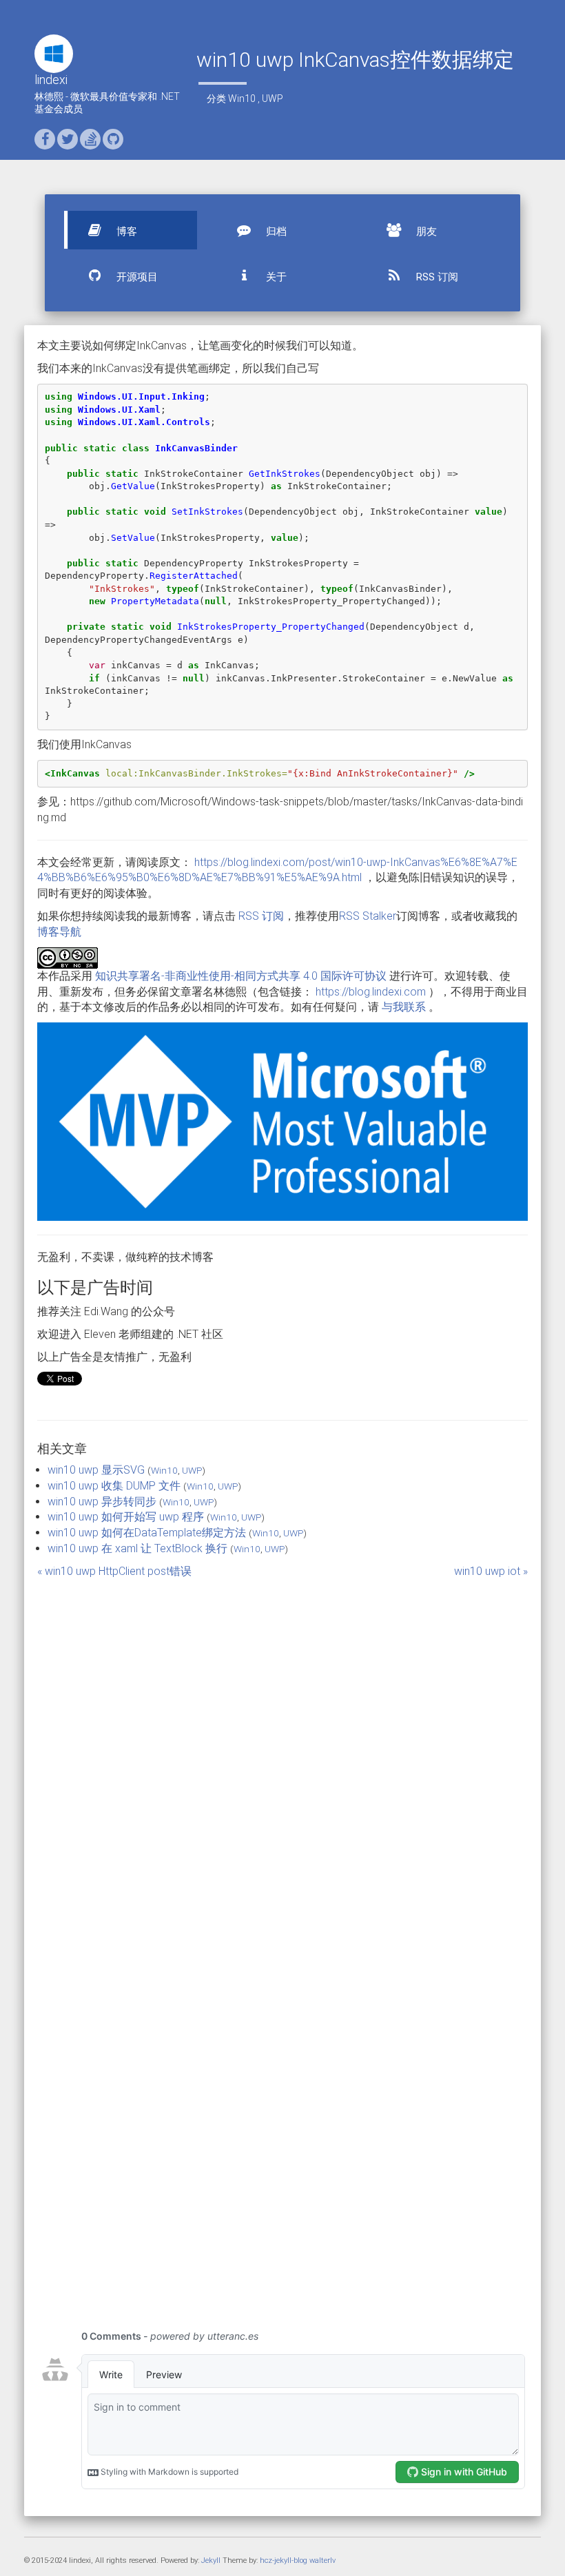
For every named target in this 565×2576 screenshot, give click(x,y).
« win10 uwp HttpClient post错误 (114, 1571)
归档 (275, 231)
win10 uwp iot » (491, 1571)
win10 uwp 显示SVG (96, 1470)
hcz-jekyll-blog (284, 2560)
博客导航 (59, 932)
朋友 (425, 231)
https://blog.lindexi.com (371, 992)
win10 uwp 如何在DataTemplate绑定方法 (147, 1533)
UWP (273, 99)
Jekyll (211, 2560)
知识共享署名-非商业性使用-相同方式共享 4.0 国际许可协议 (241, 976)
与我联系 (404, 1007)
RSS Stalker (368, 916)
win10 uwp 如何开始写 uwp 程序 (126, 1517)
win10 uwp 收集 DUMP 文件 (114, 1486)
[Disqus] (282, 1752)
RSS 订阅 (436, 277)
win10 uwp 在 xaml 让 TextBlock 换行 (137, 1548)
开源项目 (136, 277)
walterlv (322, 2560)
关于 (275, 277)
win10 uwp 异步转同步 (102, 1502)
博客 (125, 231)
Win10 (242, 99)
